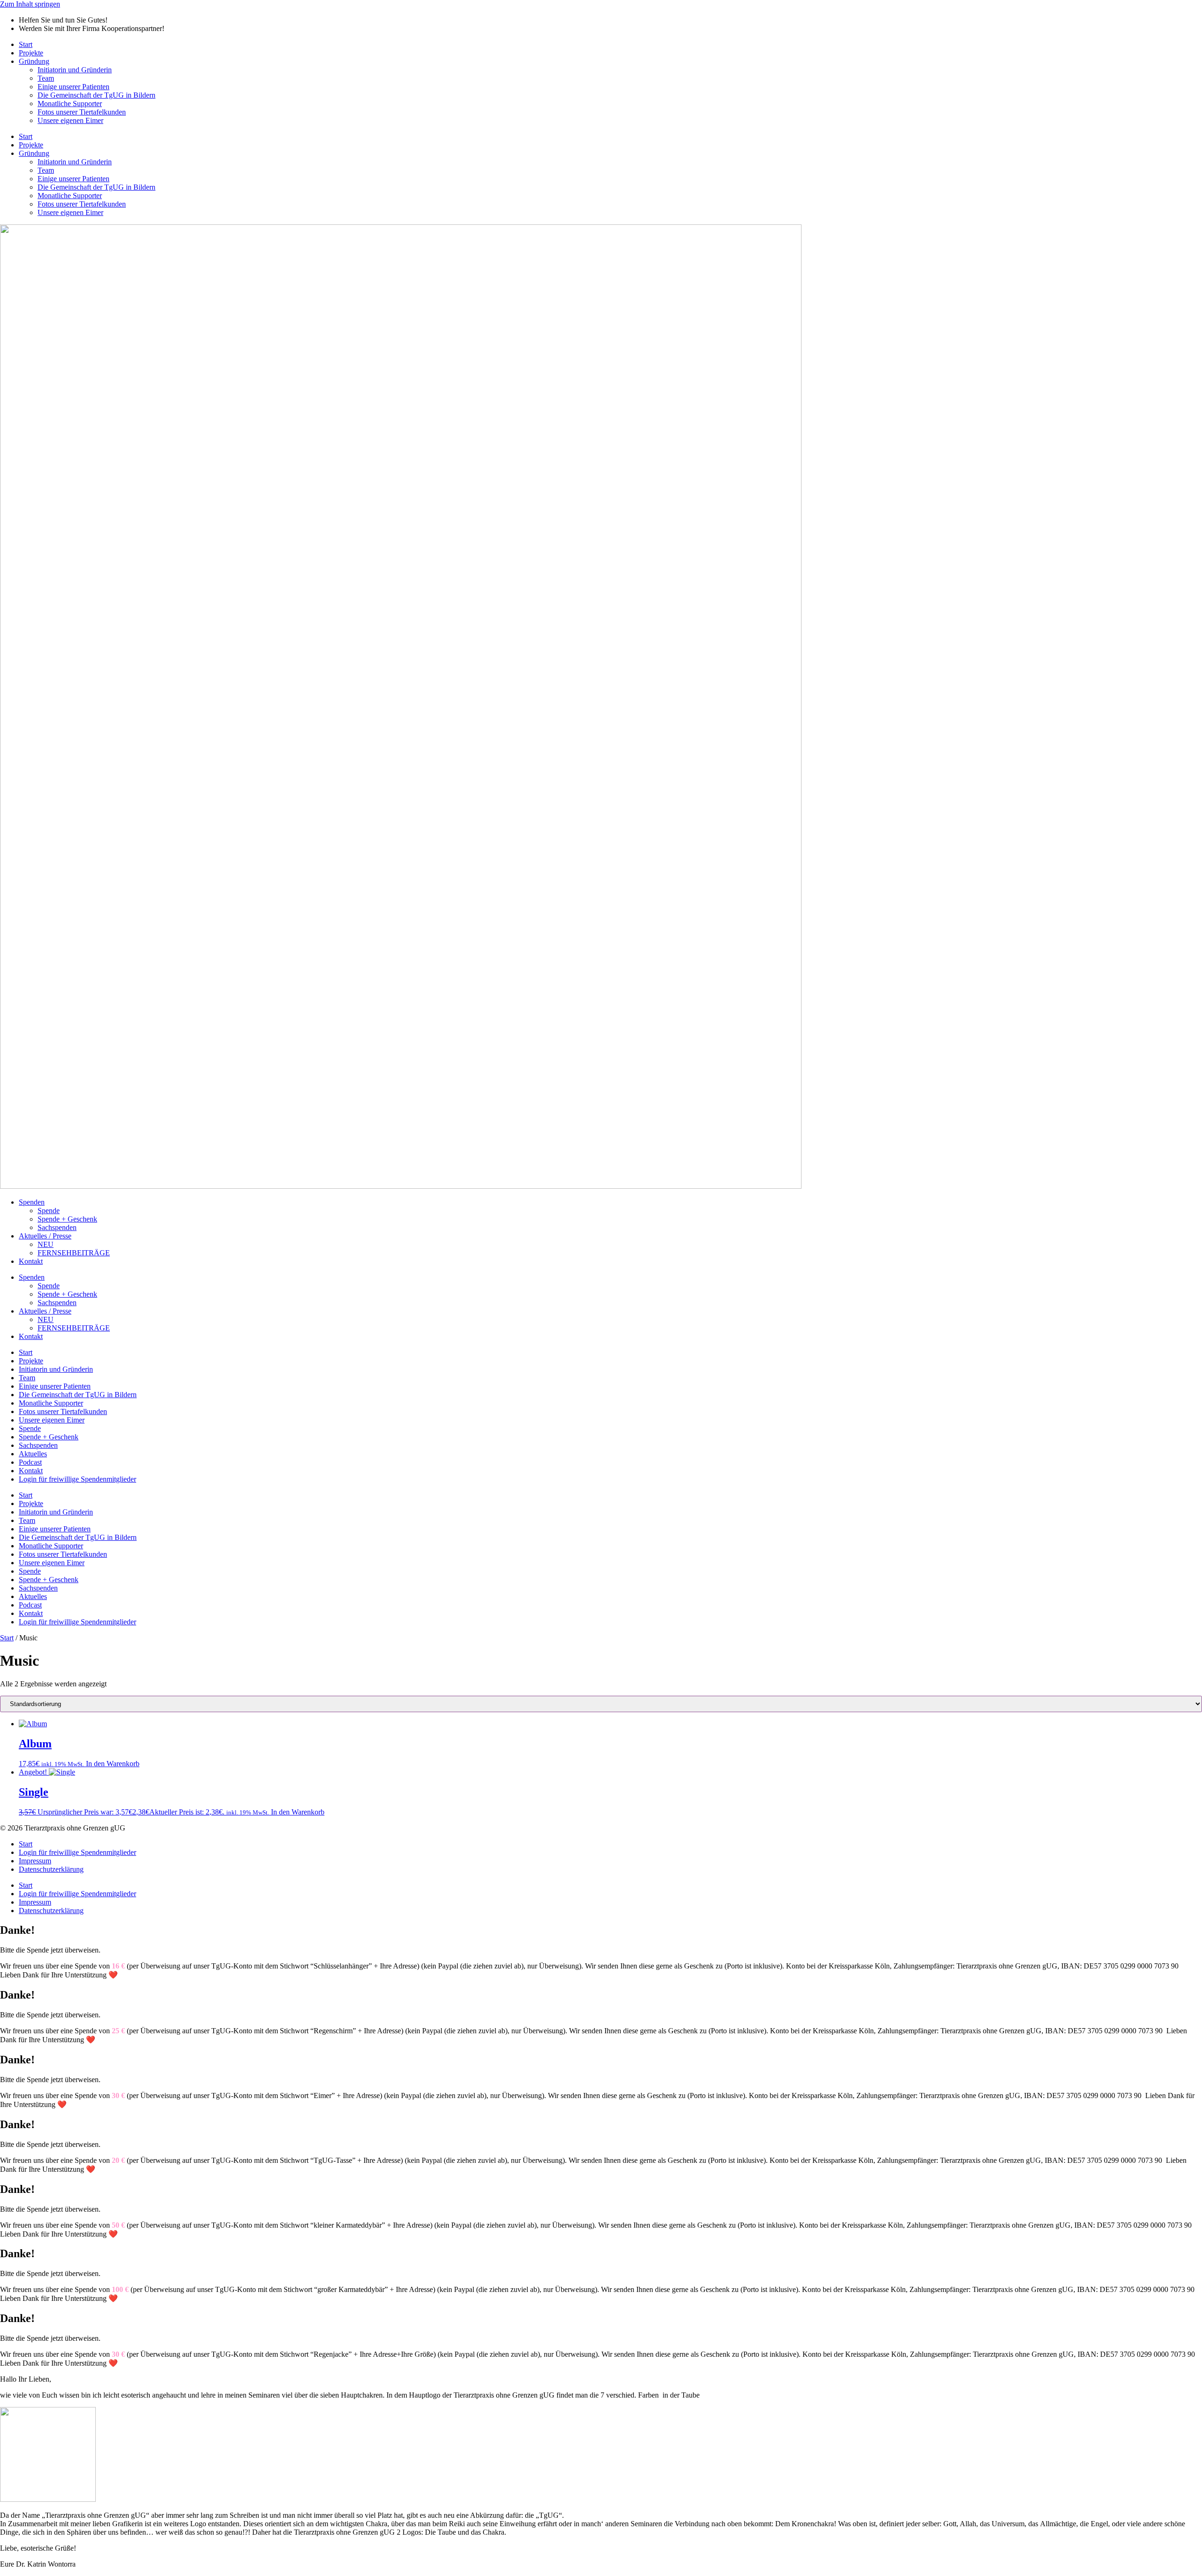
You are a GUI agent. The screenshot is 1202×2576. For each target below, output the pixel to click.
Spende (49, 1211)
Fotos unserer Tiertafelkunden (63, 1411)
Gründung (34, 61)
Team (46, 78)
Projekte (31, 53)
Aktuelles (33, 1454)
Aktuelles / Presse (45, 1236)
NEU (46, 1244)
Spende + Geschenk (67, 1219)
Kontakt (31, 1261)
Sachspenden (57, 1227)
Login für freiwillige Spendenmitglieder (77, 1479)
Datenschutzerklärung (51, 1869)
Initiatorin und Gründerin (75, 70)
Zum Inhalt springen (30, 4)
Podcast (30, 1462)
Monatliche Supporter (70, 104)
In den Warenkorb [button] (113, 1764)
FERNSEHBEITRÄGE (74, 1253)
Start (26, 44)
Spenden (32, 1202)
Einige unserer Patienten (73, 87)
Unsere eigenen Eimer (70, 120)
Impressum (35, 1861)
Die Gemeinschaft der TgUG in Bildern (96, 95)
